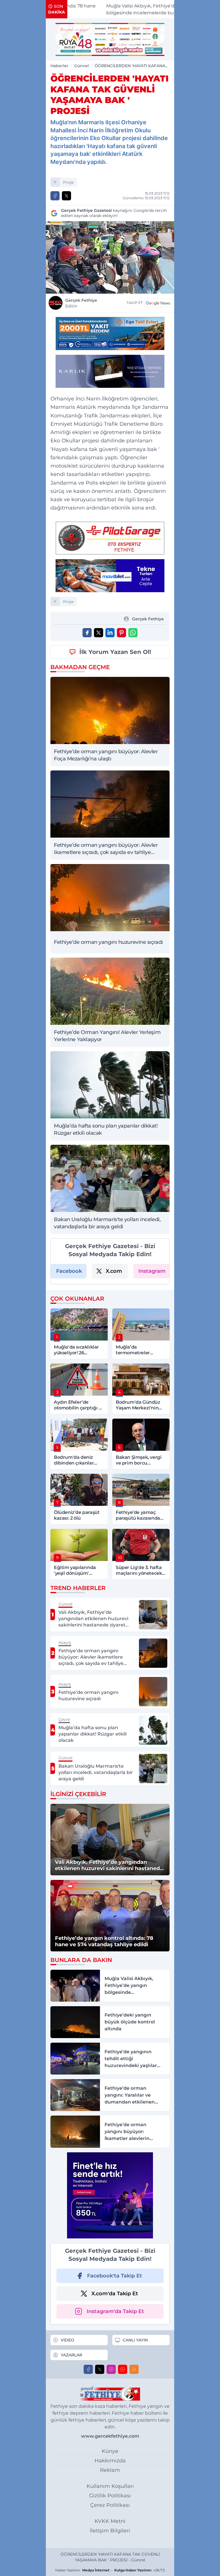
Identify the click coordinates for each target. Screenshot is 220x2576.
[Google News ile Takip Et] (158, 303)
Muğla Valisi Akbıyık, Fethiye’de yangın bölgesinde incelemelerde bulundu (120, 9)
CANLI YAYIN (135, 2340)
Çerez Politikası (110, 2505)
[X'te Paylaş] (66, 196)
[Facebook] (88, 2369)
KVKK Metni (110, 2521)
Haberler (59, 66)
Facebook (69, 1271)
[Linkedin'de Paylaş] (110, 633)
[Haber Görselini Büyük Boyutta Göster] (110, 257)
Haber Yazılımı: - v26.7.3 (110, 2570)
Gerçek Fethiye (81, 303)
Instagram (152, 1271)
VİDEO (67, 2340)
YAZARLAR (71, 2355)
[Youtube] (123, 2369)
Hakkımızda (110, 2461)
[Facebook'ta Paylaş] (55, 196)
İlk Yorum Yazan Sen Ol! (115, 652)
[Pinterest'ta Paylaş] (121, 633)
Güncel (81, 66)
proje (68, 182)
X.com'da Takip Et (115, 2294)
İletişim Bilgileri (110, 2531)
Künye (110, 2451)
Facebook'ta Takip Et (115, 2276)
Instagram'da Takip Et (115, 2311)
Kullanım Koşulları (110, 2486)
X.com (114, 1271)
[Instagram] (111, 2369)
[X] (100, 2369)
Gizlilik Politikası (110, 2496)
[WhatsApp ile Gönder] (133, 633)
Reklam (110, 2470)
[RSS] (134, 2369)
